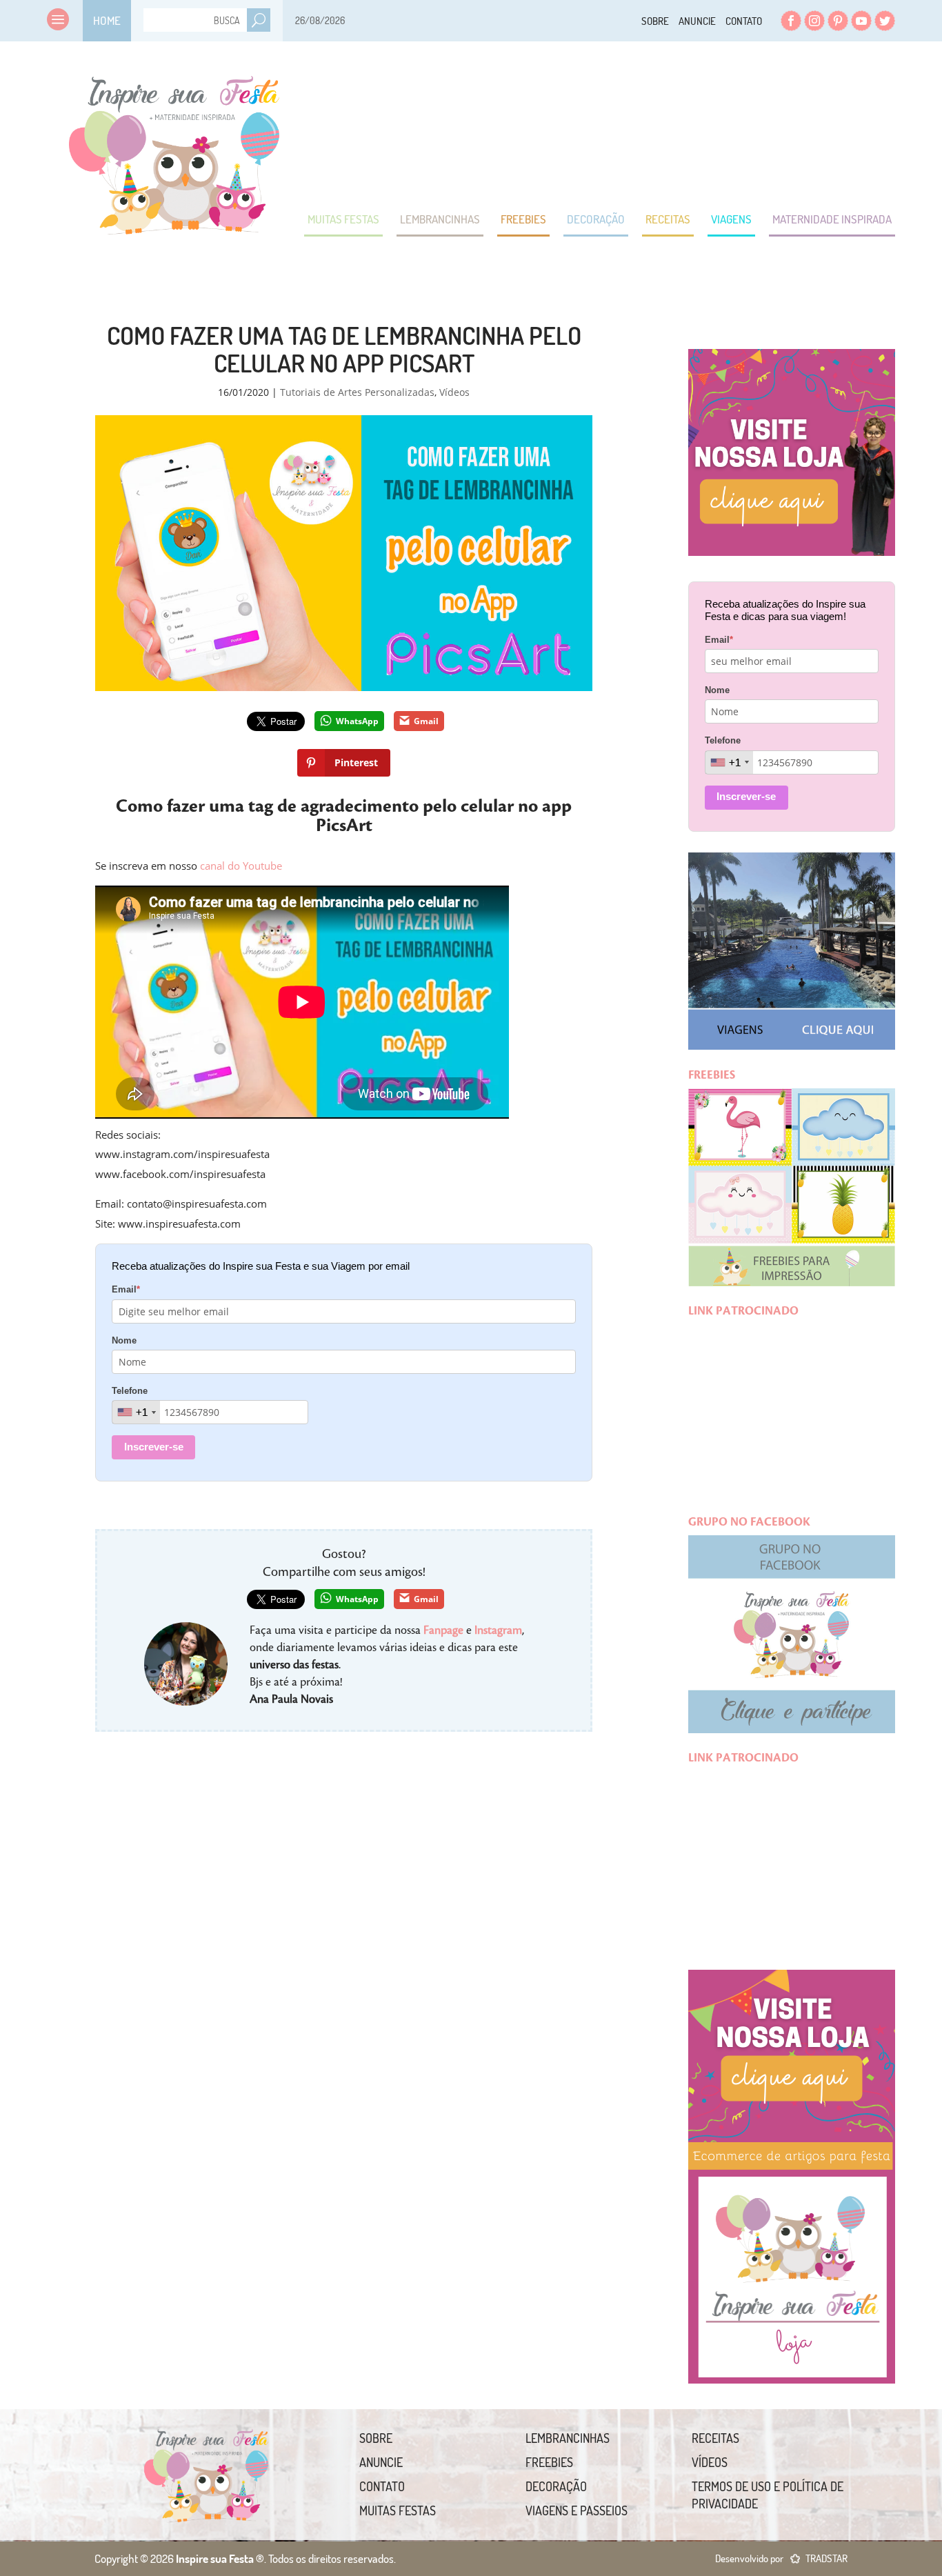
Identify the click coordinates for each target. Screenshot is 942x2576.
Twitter (885, 21)
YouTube (861, 21)
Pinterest (838, 21)
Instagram (814, 21)
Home (107, 20)
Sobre (655, 21)
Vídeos (454, 392)
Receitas (668, 219)
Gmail (426, 721)
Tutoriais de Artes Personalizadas (357, 392)
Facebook (791, 21)
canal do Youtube (241, 866)
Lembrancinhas (440, 219)
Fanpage (443, 1630)
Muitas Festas (343, 219)
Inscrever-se (154, 1447)
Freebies (523, 219)
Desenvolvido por (781, 2558)
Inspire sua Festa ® (174, 148)
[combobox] (136, 1412)
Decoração (596, 219)
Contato (744, 21)
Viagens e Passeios (577, 2510)
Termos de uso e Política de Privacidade (768, 2495)
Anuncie (697, 21)
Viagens (731, 219)
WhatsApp (357, 721)
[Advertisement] (644, 124)
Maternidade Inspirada (832, 219)
